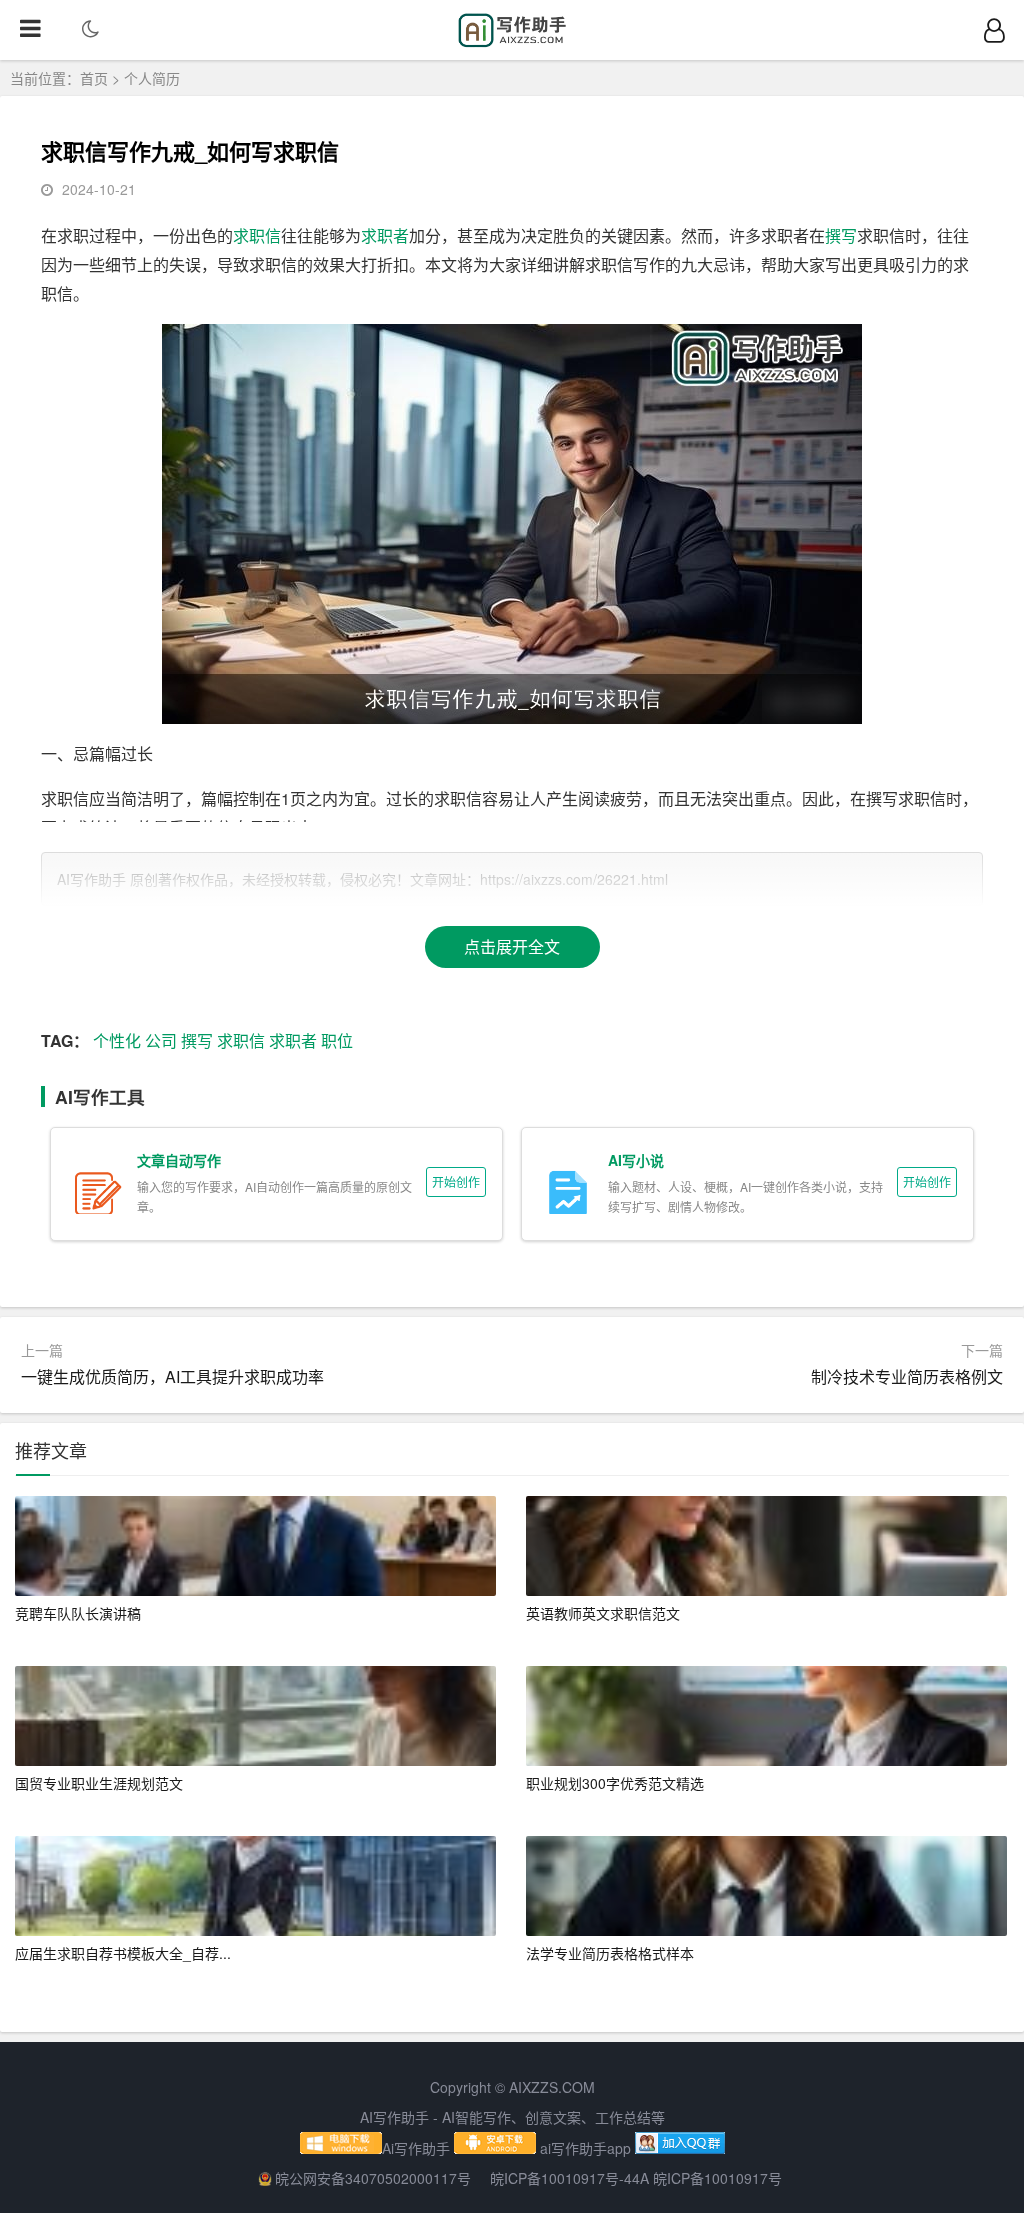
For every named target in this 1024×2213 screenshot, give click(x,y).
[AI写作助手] (512, 42)
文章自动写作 (179, 1160)
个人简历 (152, 78)
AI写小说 (636, 1160)
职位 (337, 1040)
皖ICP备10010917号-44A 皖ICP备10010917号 (636, 2178)
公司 (161, 1040)
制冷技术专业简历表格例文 (907, 1376)
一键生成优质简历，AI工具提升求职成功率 (172, 1376)
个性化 (117, 1040)
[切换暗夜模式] (90, 30)
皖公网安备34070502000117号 (375, 2178)
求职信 (257, 235)
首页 (94, 78)
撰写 (841, 235)
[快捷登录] (994, 30)
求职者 (385, 235)
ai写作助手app (585, 2148)
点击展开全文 (512, 946)
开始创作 (456, 1181)
